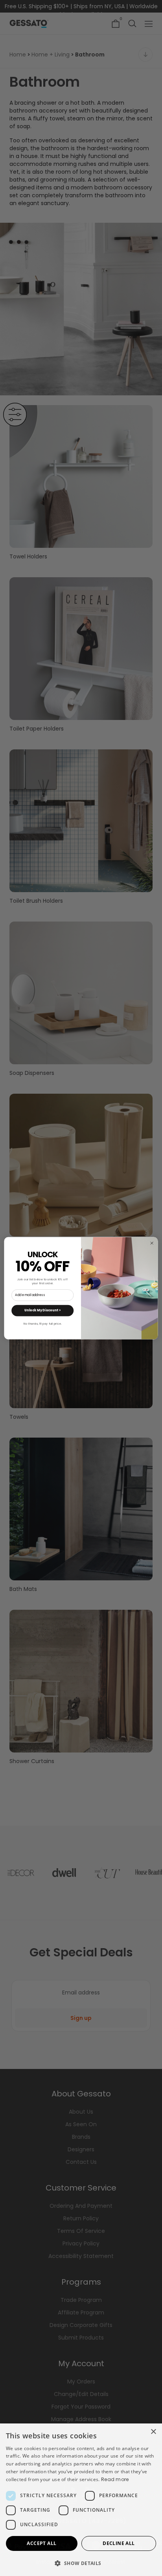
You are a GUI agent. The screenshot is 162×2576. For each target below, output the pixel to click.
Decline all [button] (119, 2543)
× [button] (153, 2432)
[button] (81, 2563)
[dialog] (81, 2500)
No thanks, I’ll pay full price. (42, 1323)
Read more (115, 2479)
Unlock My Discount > (43, 1310)
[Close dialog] (152, 1243)
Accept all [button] (41, 2543)
